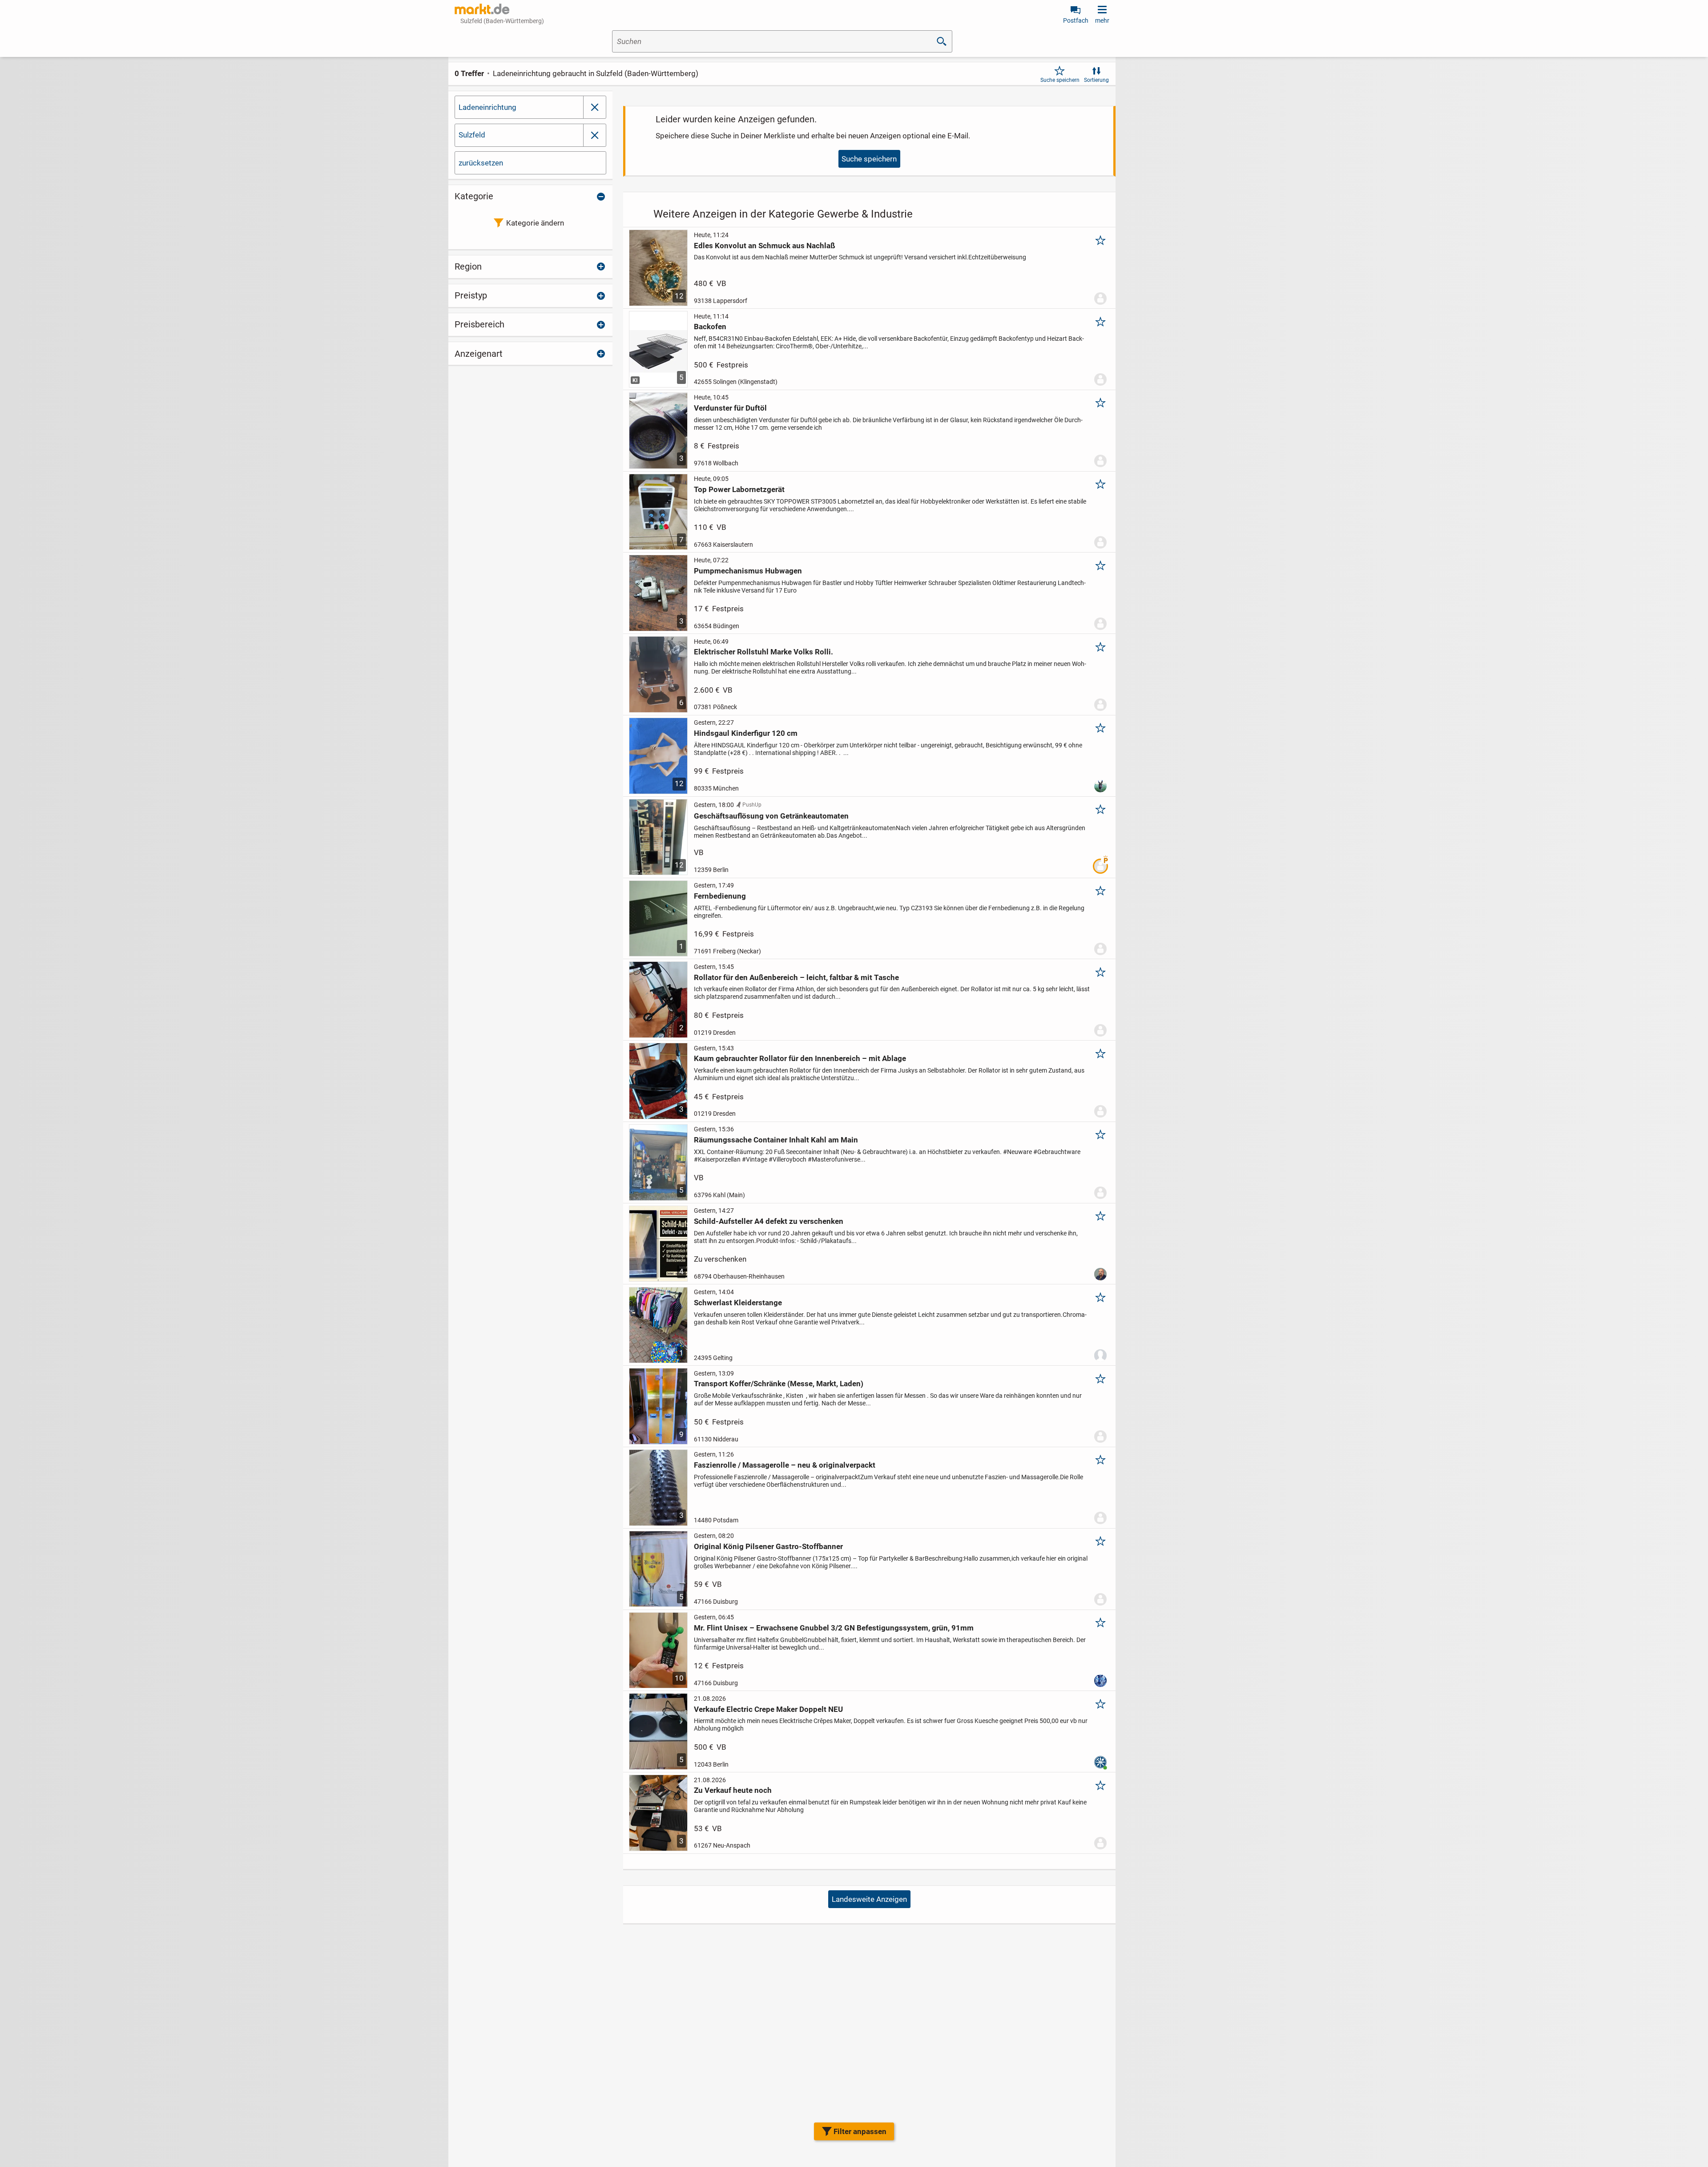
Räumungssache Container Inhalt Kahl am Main (776, 1140)
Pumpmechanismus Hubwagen (748, 571)
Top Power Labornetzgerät (739, 489)
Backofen (710, 327)
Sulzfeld (472, 135)
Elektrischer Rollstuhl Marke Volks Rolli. (763, 652)
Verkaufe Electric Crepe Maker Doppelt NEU (768, 1709)
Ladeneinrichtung (487, 107)
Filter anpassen (860, 2131)
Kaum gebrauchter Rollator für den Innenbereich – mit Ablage (800, 1058)
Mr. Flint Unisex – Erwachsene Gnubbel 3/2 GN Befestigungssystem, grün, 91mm (834, 1628)
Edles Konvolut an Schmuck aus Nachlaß (765, 246)
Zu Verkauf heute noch (733, 1790)
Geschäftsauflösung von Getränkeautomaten (771, 816)
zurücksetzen (481, 163)
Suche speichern (1060, 80)
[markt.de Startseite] (482, 9)
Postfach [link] (1076, 20)
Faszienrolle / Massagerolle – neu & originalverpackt (785, 1465)
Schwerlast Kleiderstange (738, 1303)
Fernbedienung (720, 896)
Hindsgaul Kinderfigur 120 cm (746, 733)
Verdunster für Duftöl (730, 408)
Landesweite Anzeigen (869, 1899)
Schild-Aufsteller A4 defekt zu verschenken (769, 1221)
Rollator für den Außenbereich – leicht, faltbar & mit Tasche (796, 977)
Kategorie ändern (535, 223)
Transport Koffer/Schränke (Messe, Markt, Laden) (779, 1384)
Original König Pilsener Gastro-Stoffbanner (768, 1546)
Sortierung (1096, 80)
